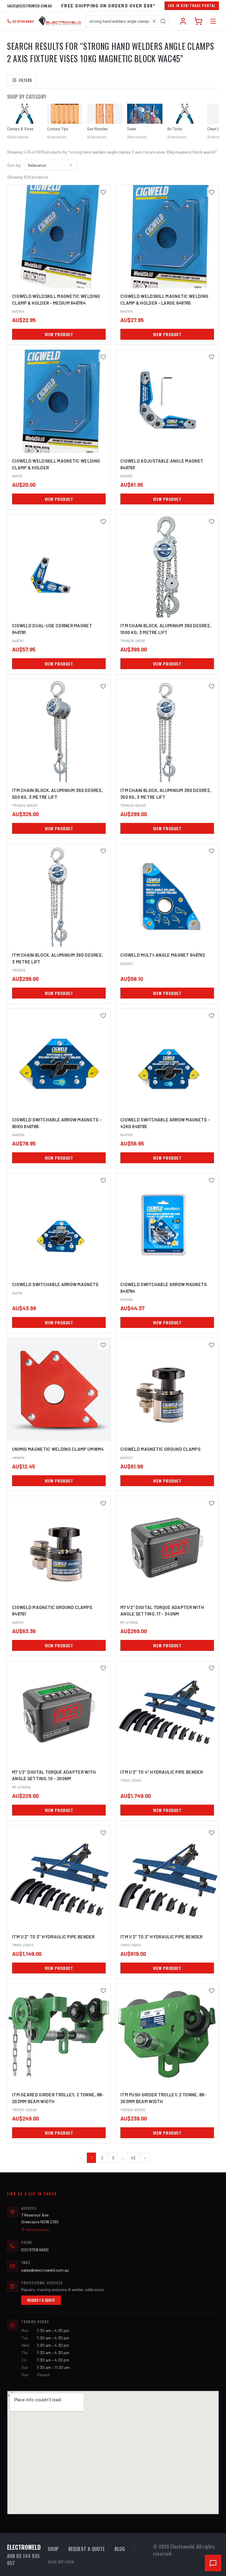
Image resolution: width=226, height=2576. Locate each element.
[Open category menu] (213, 21)
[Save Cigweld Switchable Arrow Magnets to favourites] (103, 1180)
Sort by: (14, 165)
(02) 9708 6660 (35, 2250)
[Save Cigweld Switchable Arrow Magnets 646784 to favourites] (212, 1180)
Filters (25, 80)
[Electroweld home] (60, 21)
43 (133, 2158)
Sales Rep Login (61, 2562)
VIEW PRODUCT (59, 334)
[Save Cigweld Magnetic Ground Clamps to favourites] (212, 1345)
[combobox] (127, 21)
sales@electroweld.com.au (29, 6)
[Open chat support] (213, 2563)
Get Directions (38, 2230)
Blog (120, 2549)
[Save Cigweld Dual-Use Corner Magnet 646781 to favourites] (103, 522)
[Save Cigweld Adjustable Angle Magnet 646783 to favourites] (212, 357)
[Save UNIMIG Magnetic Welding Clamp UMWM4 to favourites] (103, 1345)
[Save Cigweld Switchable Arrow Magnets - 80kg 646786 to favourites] (103, 1016)
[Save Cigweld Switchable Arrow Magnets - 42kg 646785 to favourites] (212, 1016)
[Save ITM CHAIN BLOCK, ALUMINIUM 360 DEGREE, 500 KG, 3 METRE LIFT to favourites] (103, 686)
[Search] (163, 21)
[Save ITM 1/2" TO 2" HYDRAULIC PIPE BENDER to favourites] (212, 1833)
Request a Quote (41, 2300)
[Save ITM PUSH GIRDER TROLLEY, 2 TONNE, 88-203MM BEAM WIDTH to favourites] (212, 1991)
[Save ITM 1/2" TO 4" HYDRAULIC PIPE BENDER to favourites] (212, 1668)
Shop (53, 2549)
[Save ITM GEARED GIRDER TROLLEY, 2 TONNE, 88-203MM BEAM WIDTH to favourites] (103, 1991)
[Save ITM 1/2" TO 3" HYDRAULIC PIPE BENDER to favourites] (103, 1833)
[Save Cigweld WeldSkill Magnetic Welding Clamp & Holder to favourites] (103, 357)
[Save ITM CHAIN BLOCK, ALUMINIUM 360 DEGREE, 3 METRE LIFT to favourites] (103, 851)
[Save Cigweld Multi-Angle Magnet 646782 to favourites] (212, 851)
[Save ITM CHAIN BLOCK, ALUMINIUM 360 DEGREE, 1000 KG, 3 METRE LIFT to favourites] (212, 522)
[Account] (183, 21)
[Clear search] (154, 21)
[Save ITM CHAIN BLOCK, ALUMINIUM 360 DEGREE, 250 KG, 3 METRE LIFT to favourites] (212, 686)
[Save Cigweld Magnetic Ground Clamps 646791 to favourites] (103, 1503)
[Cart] (198, 21)
